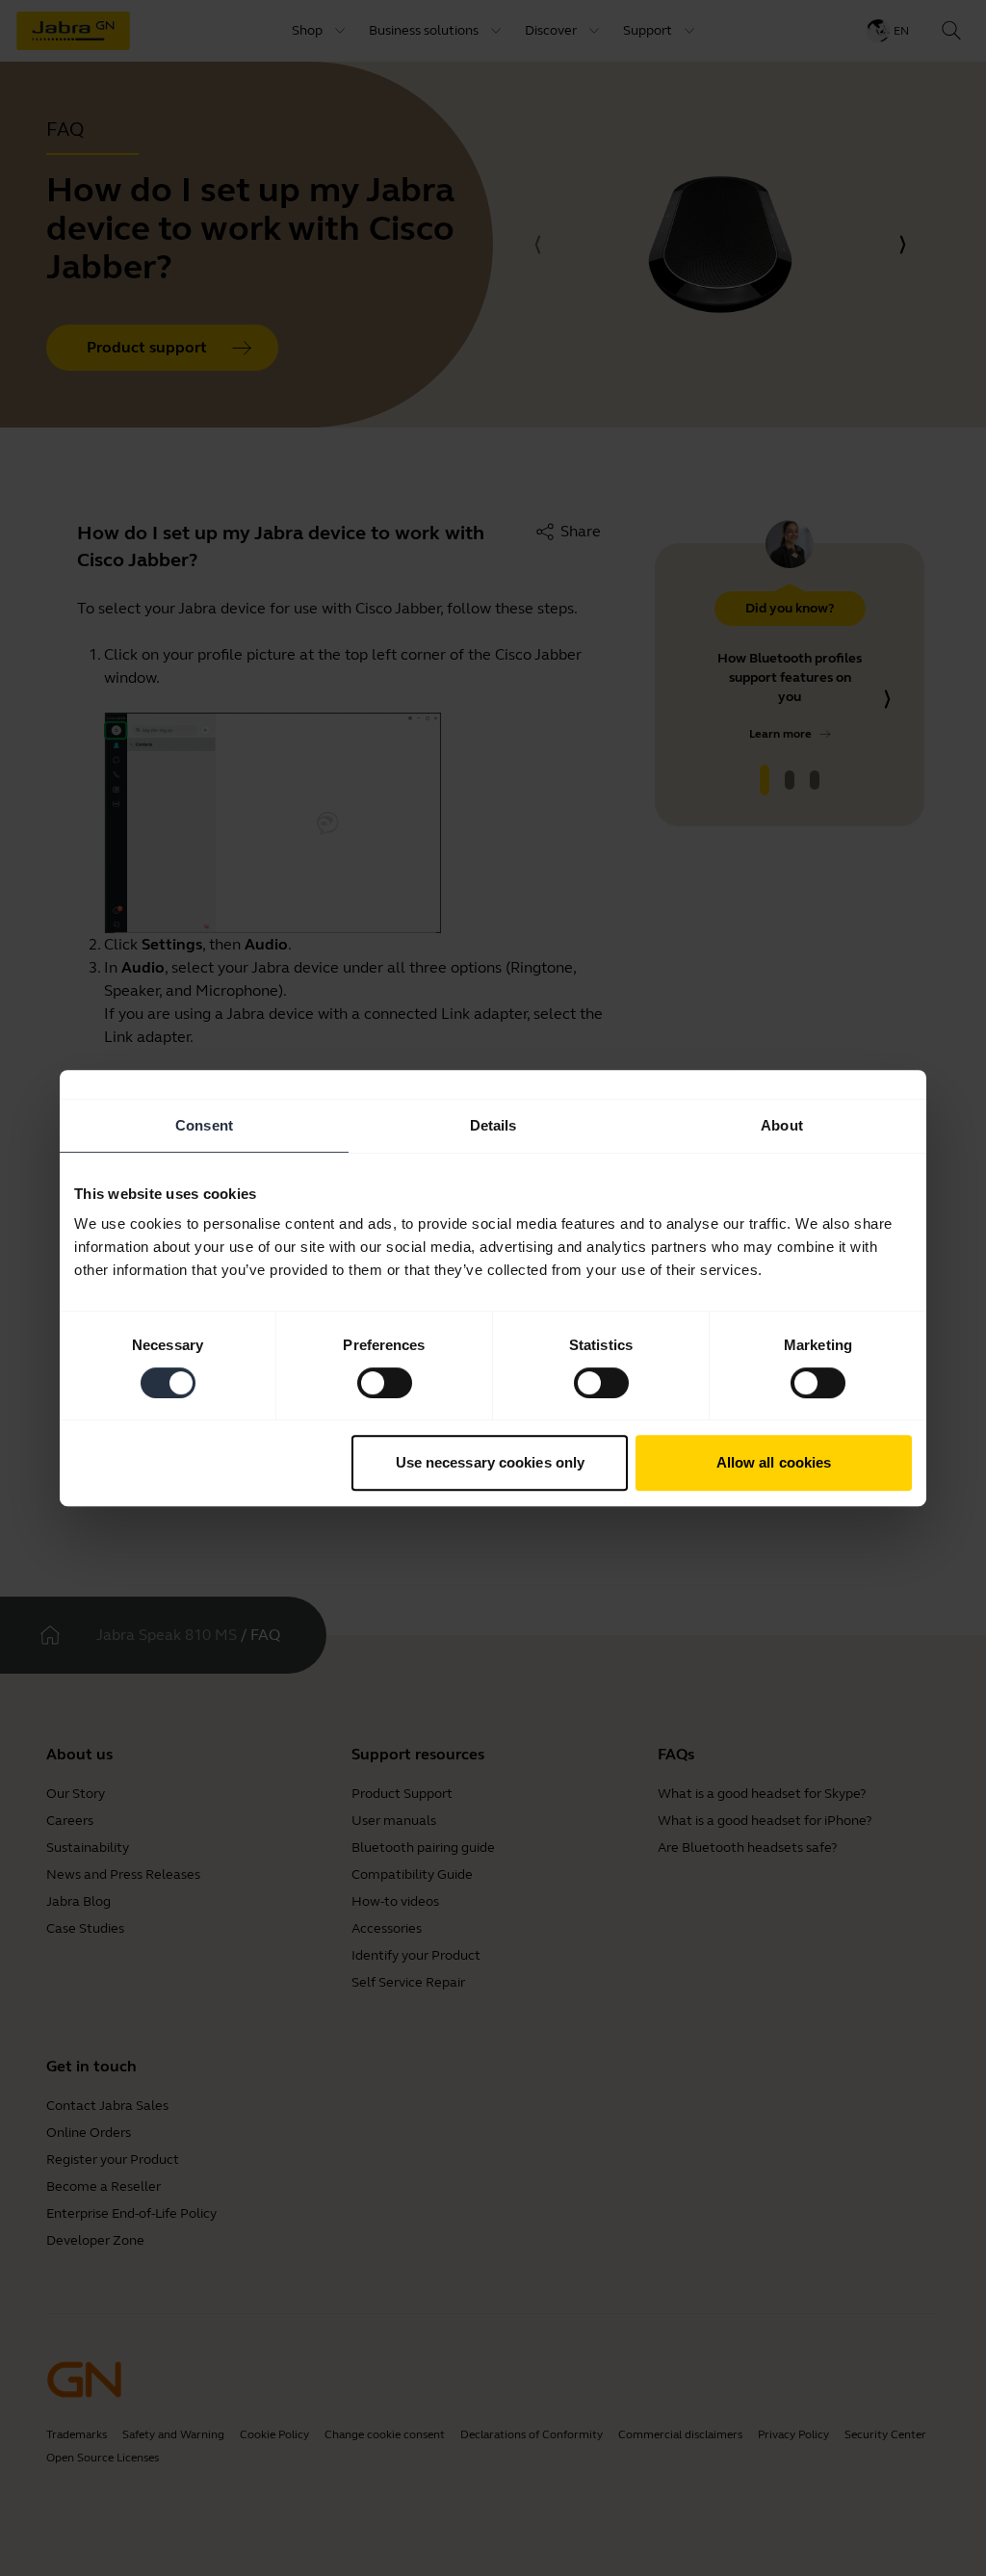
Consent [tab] (204, 1125)
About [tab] (782, 1125)
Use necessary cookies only (491, 1462)
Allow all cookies (774, 1462)
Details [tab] (493, 1125)
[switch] (385, 1383)
